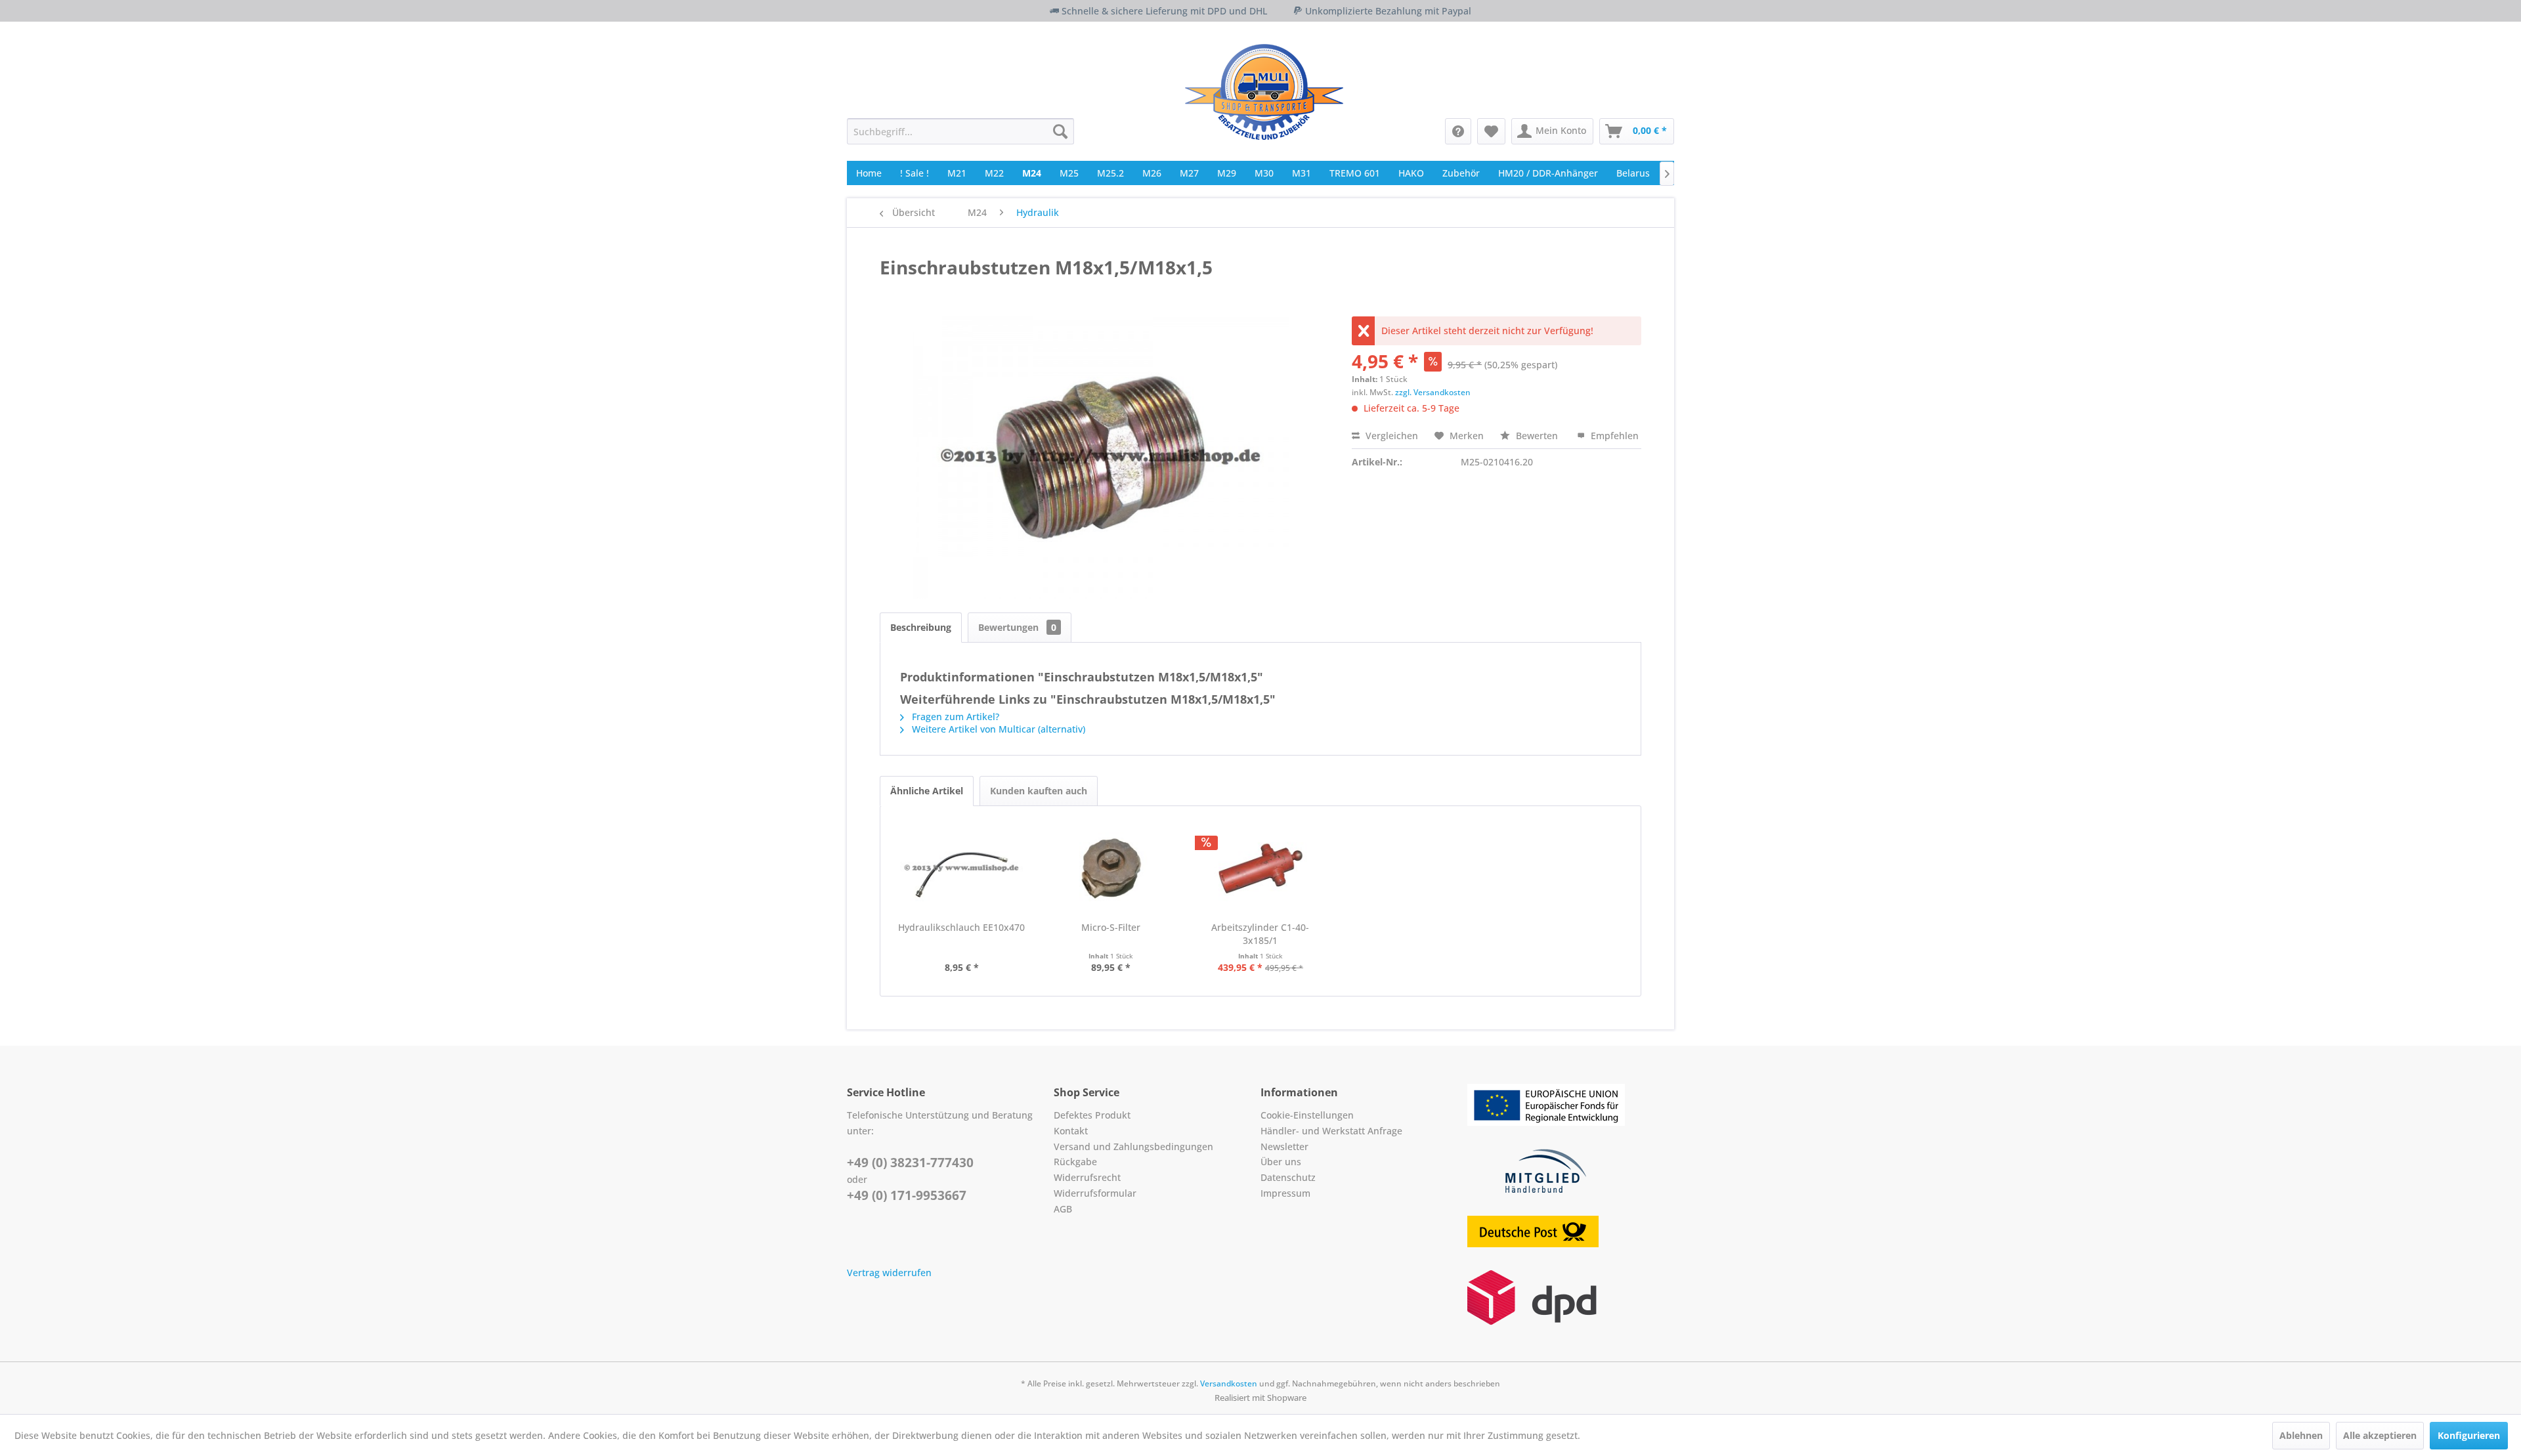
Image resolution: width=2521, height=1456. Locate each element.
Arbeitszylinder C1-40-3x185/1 (1260, 934)
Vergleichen (1390, 436)
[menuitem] (960, 131)
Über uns (1281, 1162)
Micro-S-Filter (1111, 927)
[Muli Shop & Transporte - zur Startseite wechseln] (1264, 92)
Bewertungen (1017, 627)
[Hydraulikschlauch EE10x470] (962, 868)
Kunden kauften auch (1039, 791)
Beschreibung (921, 627)
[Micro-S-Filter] (1111, 868)
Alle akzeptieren (2380, 1435)
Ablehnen (2301, 1435)
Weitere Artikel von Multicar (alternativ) (997, 729)
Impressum (1285, 1193)
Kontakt (1071, 1131)
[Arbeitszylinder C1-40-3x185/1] (1260, 868)
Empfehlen (1613, 436)
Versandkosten (1229, 1383)
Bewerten (1537, 436)
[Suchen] (1060, 131)
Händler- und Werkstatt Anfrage (1331, 1131)
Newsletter (1284, 1146)
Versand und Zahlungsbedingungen (1133, 1146)
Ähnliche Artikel (927, 791)
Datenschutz (1288, 1177)
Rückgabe (1075, 1162)
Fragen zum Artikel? (954, 717)
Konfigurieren (2469, 1435)
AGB (1063, 1209)
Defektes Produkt (1092, 1115)
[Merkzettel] (1491, 131)
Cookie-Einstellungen (1307, 1115)
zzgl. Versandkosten (1433, 392)
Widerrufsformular (1095, 1193)
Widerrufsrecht (1087, 1177)
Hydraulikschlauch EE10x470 (961, 927)
